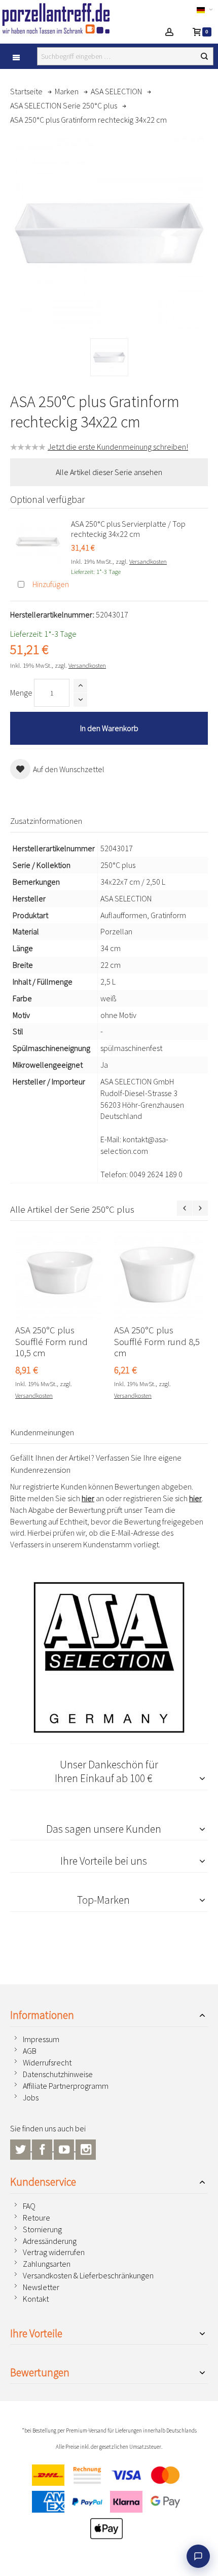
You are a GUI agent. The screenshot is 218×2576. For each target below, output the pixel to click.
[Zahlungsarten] (109, 2505)
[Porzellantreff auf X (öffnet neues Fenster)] (21, 2148)
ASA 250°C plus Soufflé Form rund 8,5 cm (157, 1342)
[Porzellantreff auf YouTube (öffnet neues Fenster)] (65, 2148)
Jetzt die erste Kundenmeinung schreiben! (118, 447)
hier (88, 1498)
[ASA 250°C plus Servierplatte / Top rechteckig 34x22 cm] (38, 541)
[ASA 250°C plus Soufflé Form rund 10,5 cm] (60, 1275)
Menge (21, 693)
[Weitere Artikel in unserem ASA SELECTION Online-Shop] (109, 1657)
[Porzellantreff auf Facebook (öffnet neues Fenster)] (43, 2148)
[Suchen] (204, 56)
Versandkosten (148, 561)
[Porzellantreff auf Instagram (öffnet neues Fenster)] (86, 2148)
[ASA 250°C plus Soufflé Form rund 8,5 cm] (158, 1275)
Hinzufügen (51, 584)
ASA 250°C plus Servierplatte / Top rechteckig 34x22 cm (128, 529)
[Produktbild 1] (109, 357)
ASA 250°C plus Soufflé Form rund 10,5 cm (51, 1342)
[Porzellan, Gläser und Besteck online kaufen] (65, 18)
